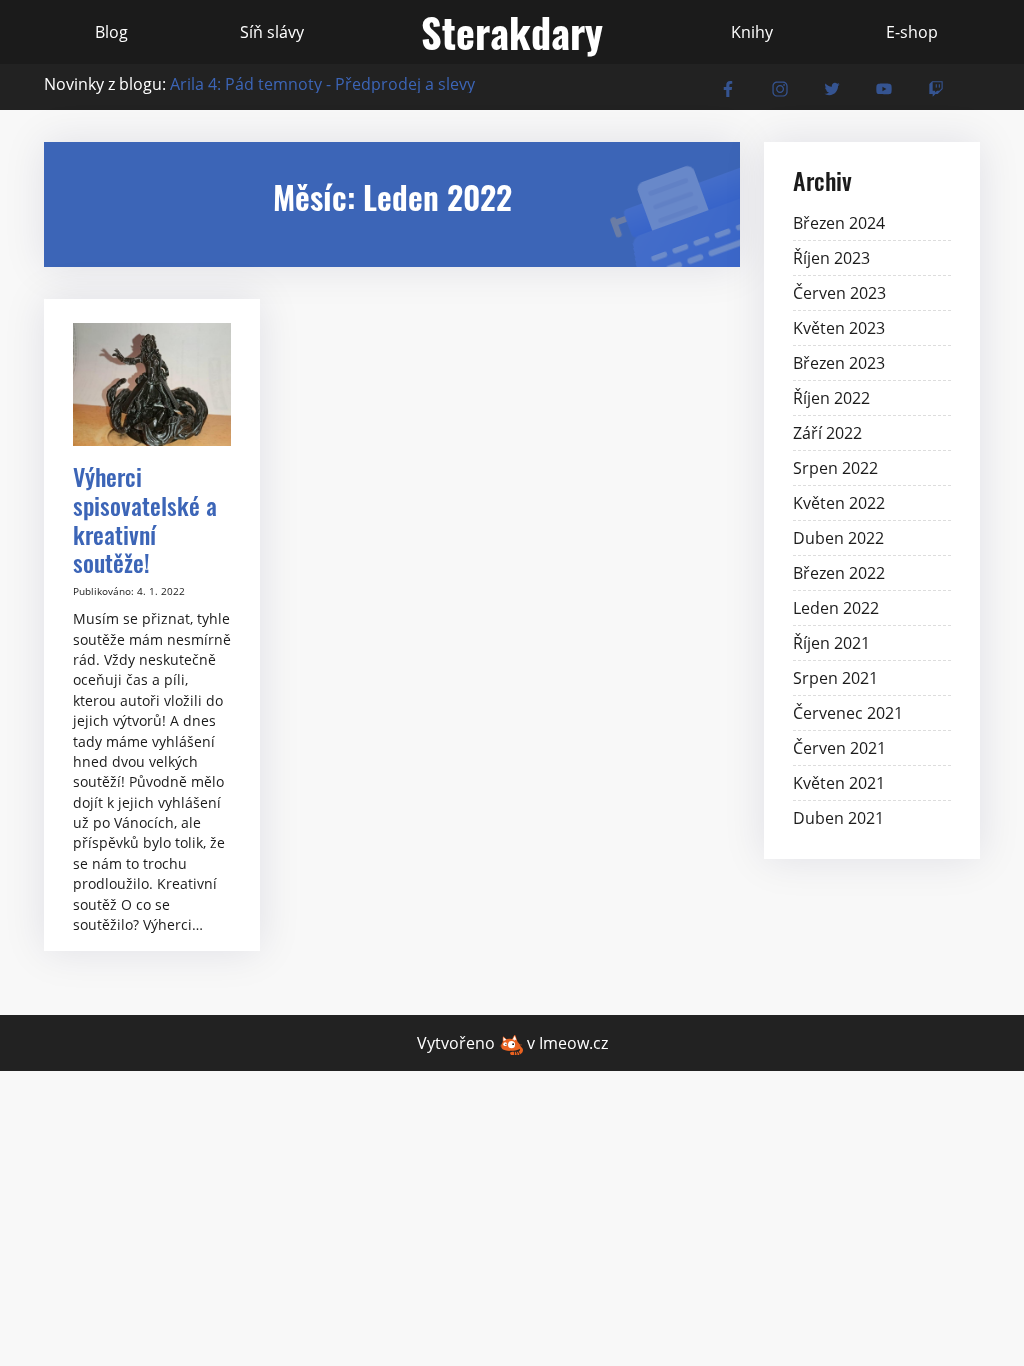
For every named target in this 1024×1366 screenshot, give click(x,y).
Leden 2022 (836, 608)
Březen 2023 (839, 363)
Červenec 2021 (848, 713)
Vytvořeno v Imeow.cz (512, 1043)
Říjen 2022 (831, 398)
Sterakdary (512, 32)
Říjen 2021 (831, 643)
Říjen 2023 (831, 258)
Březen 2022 (839, 573)
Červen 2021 (839, 748)
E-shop (912, 32)
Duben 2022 (838, 538)
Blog (111, 32)
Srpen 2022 (835, 468)
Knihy (752, 32)
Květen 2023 (839, 328)
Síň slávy (272, 32)
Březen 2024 (839, 223)
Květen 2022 (839, 503)
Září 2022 (827, 433)
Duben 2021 (838, 818)
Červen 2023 (839, 293)
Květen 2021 (839, 783)
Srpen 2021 (835, 678)
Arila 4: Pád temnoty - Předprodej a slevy (322, 84)
